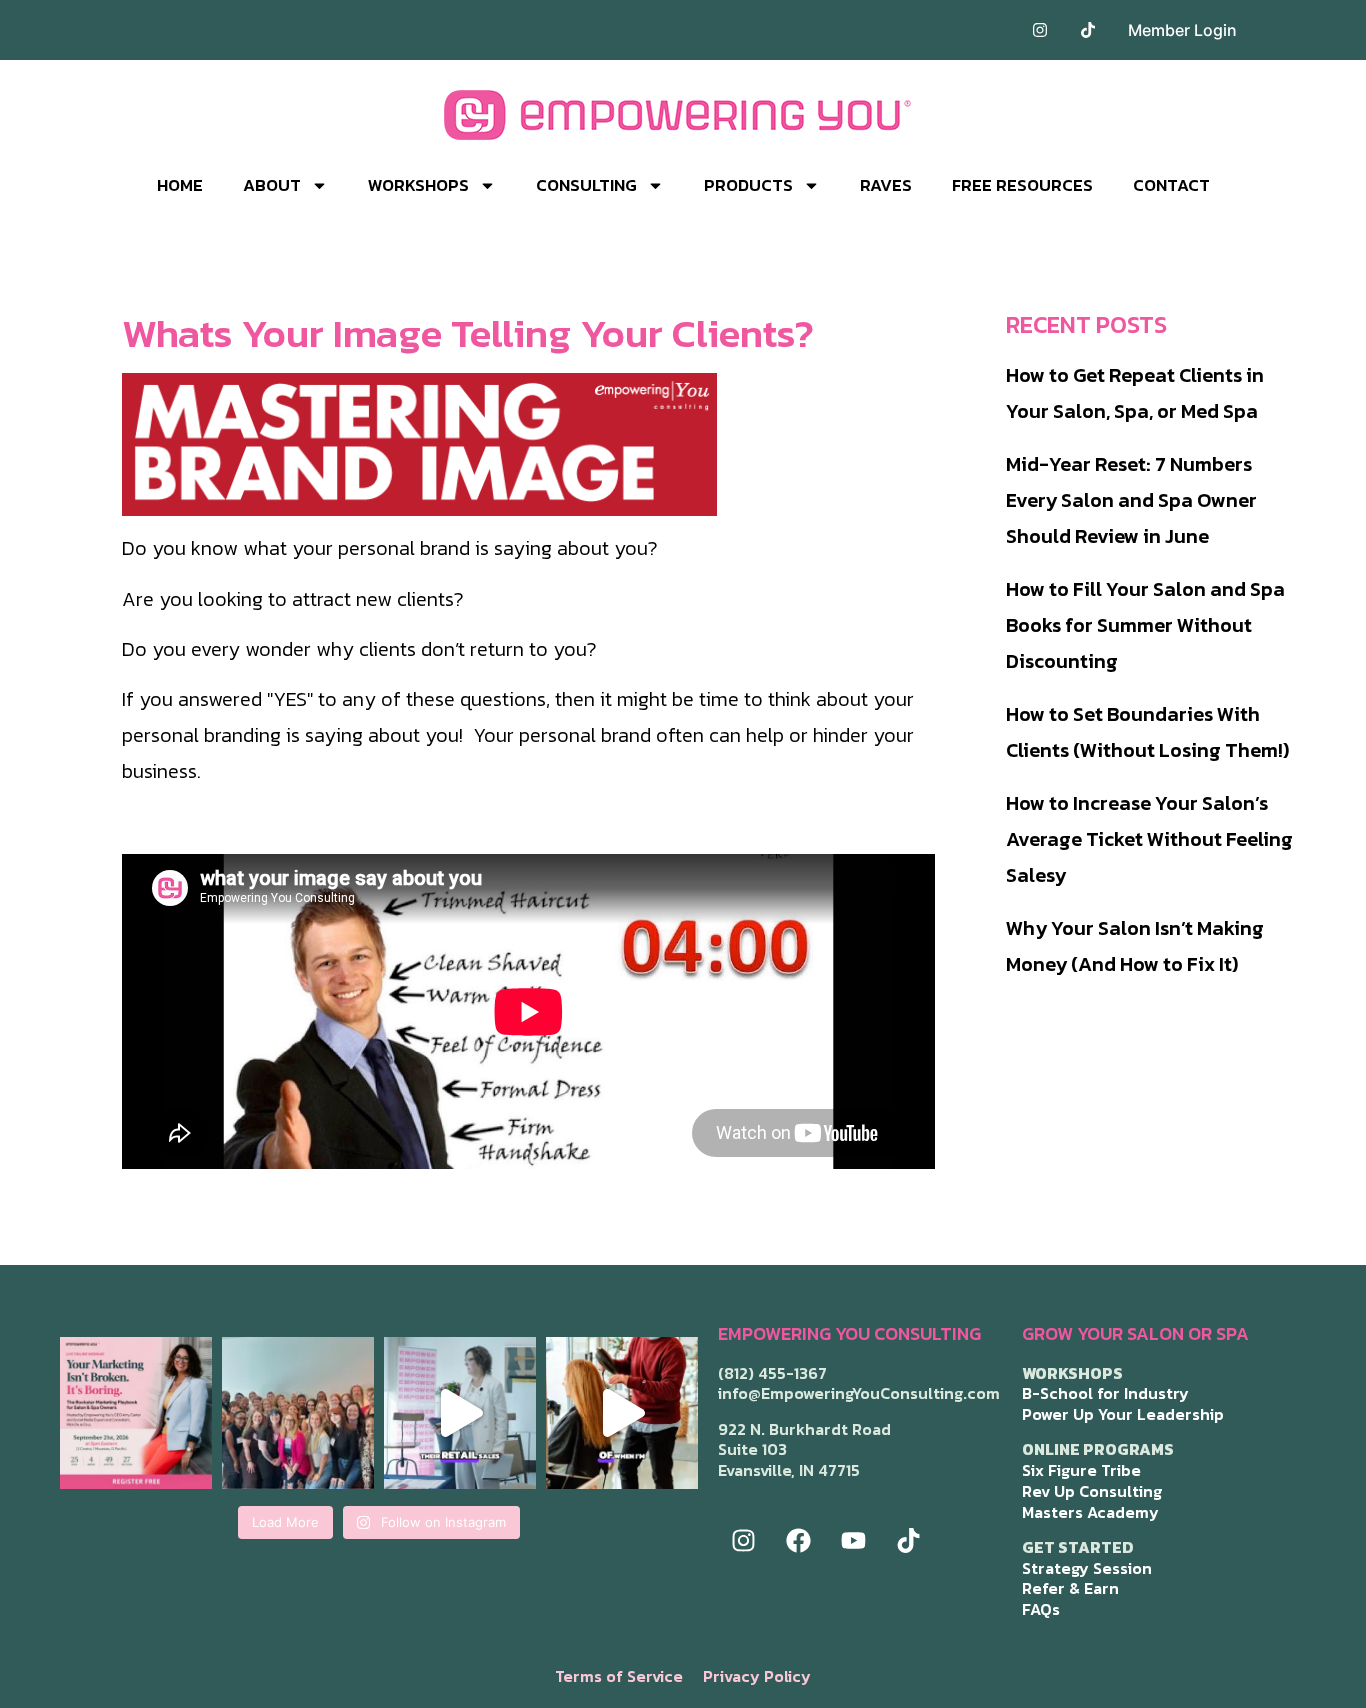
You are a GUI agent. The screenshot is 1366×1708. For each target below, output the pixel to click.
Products (748, 185)
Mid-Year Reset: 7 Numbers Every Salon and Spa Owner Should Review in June (1131, 500)
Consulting (586, 185)
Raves (886, 185)
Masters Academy (1090, 1512)
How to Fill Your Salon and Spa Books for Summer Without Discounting (1145, 625)
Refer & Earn (1070, 1588)
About (272, 185)
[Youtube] (853, 1540)
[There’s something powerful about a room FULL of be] (298, 1413)
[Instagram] (743, 1540)
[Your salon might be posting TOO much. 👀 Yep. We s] (136, 1413)
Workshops (418, 185)
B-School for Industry (1105, 1393)
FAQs (1041, 1609)
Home (180, 185)
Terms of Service (619, 1676)
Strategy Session (1087, 1568)
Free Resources (1022, 185)
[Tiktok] (908, 1540)
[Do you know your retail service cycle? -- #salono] (460, 1413)
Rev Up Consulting (1092, 1491)
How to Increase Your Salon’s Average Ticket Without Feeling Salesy (1149, 839)
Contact (1171, 185)
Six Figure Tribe (1081, 1470)
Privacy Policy (757, 1676)
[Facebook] (798, 1540)
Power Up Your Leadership (1123, 1414)
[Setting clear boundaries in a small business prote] (622, 1413)
